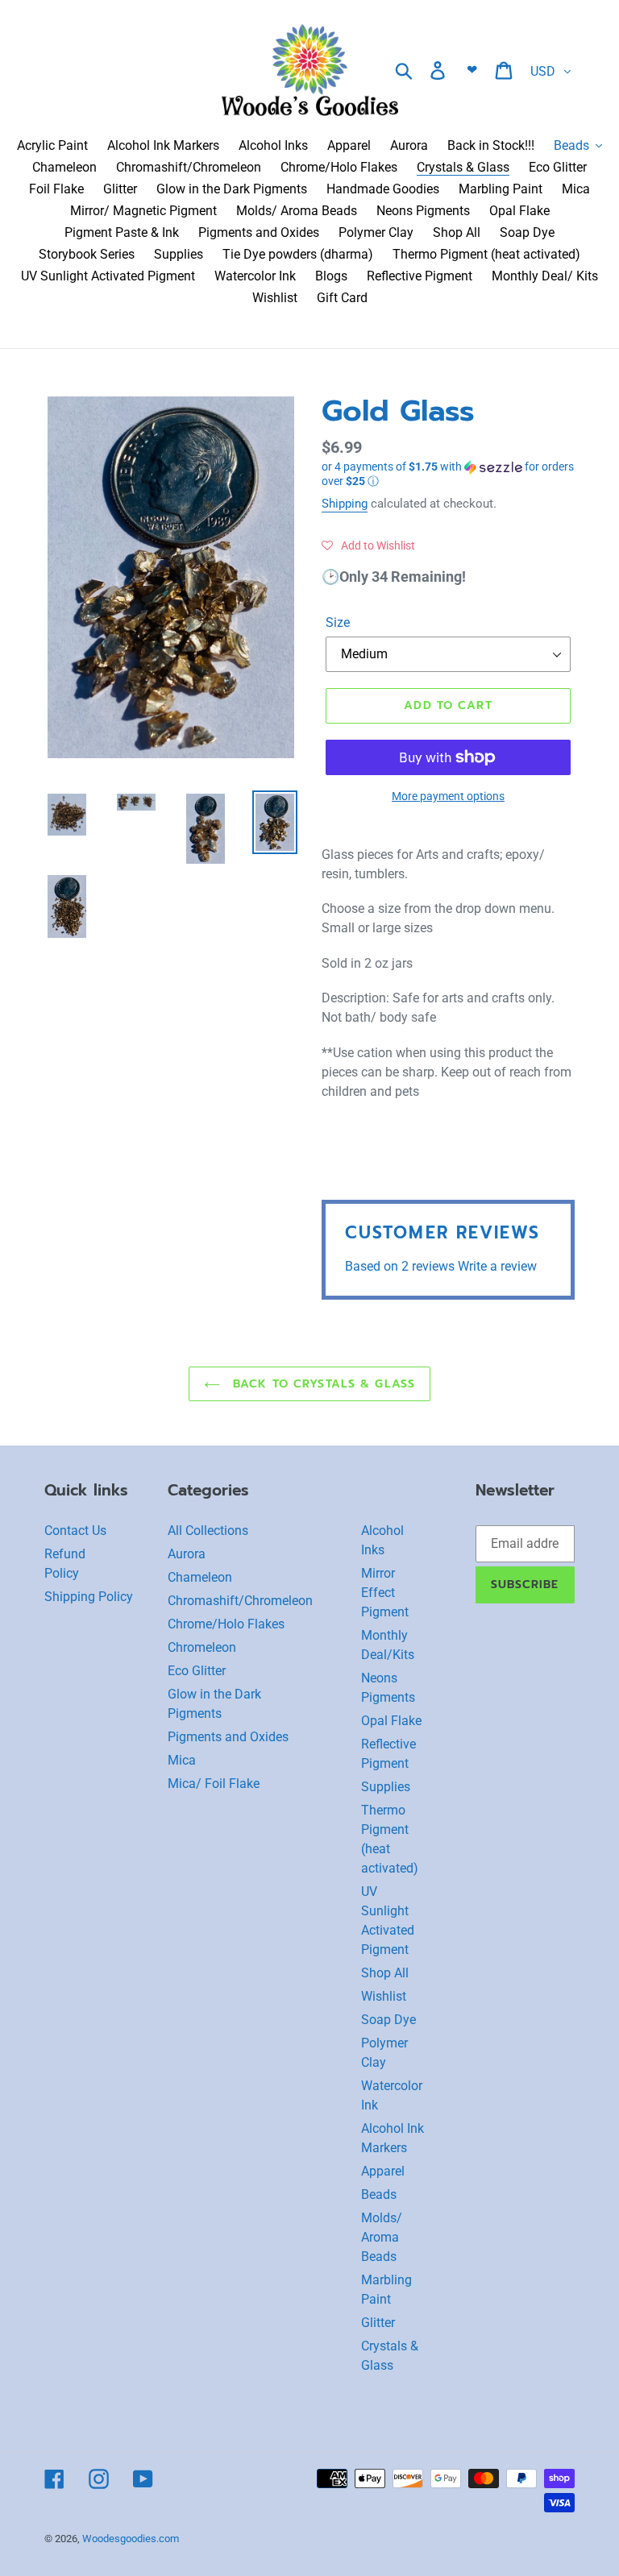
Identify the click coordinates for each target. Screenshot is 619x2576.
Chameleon (200, 1577)
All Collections (208, 1531)
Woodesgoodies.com (131, 2539)
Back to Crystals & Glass (322, 1384)
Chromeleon (202, 1647)
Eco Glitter (197, 1671)
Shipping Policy (89, 1597)
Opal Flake (391, 1721)
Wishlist (384, 1996)
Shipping (345, 504)
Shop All (385, 1973)
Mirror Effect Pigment (385, 1593)
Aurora (187, 1554)
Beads (379, 2194)
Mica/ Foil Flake (214, 1784)
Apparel (383, 2171)
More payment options (448, 796)
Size (338, 622)
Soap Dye (388, 2020)
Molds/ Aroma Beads (382, 2237)
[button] (448, 474)
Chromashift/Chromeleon (240, 1601)
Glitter (378, 2323)
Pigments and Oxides (228, 1737)
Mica (182, 1760)
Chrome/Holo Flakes (226, 1624)
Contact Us (75, 1531)
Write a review (497, 1266)
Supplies (386, 1787)
